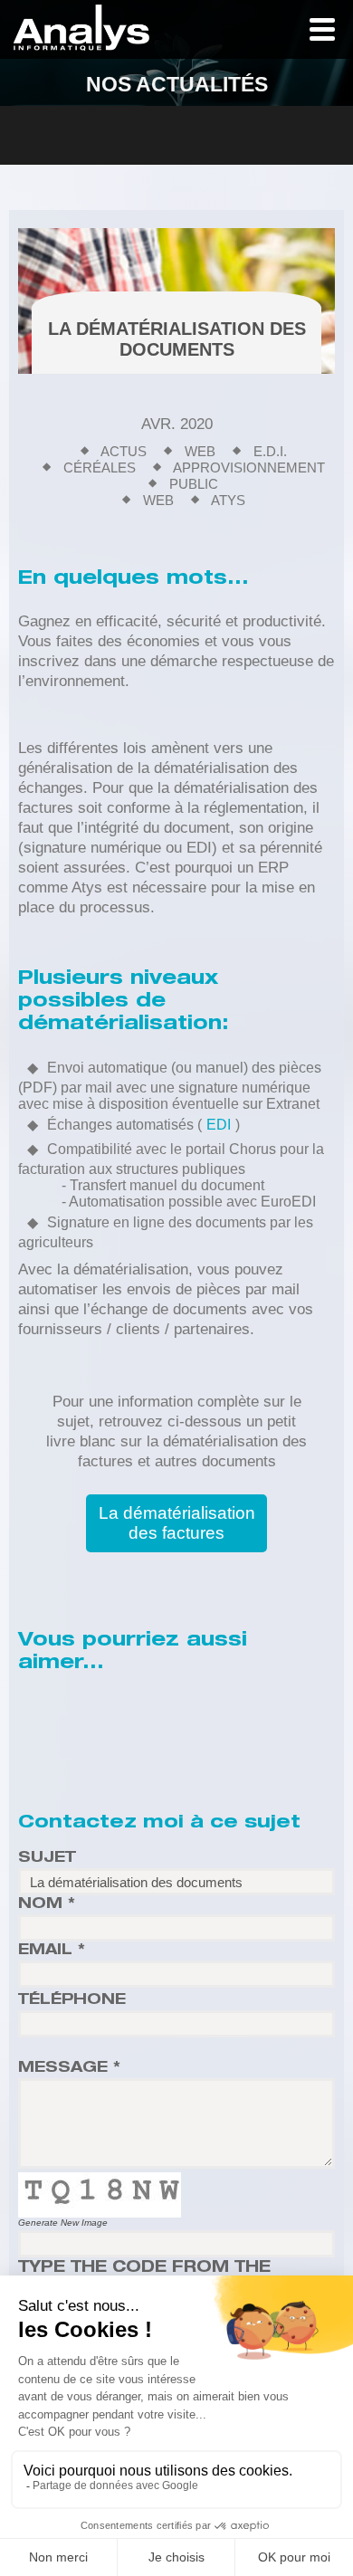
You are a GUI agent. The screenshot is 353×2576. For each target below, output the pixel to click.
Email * (52, 1951)
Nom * (47, 1905)
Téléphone (72, 2001)
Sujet (47, 1859)
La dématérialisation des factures (177, 1523)
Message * (69, 2069)
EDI (219, 1125)
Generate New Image (63, 2223)
